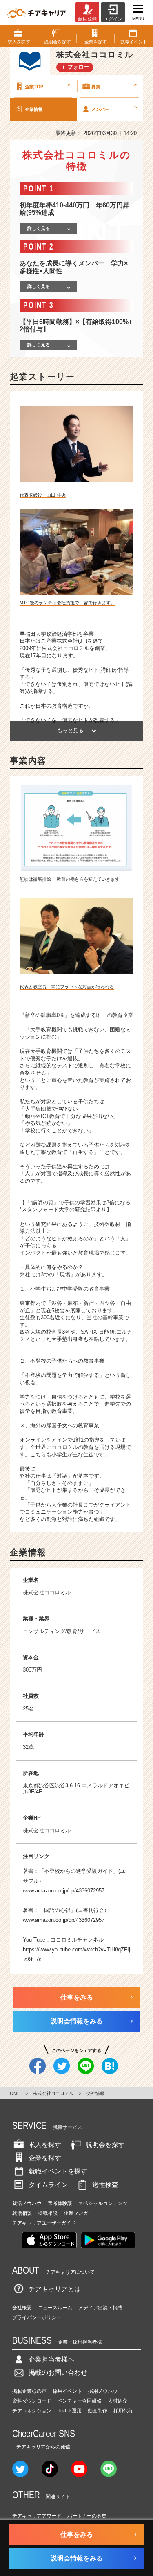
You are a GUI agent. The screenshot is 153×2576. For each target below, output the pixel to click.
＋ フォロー (75, 67)
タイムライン (48, 2185)
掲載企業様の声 (29, 2391)
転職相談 (48, 2213)
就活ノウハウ (27, 2203)
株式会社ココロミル (47, 1830)
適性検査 (105, 2185)
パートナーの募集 (87, 2516)
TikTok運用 (70, 2411)
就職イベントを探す (58, 2171)
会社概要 (22, 2308)
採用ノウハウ (103, 2391)
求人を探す (45, 2145)
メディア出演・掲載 (100, 2308)
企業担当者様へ (51, 2359)
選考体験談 (60, 2203)
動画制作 (98, 2411)
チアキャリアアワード (37, 2516)
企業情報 (34, 109)
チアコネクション (32, 2411)
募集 (114, 85)
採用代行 (123, 2411)
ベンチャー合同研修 (80, 2401)
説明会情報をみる (77, 2021)
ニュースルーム (55, 2308)
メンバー (114, 108)
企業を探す (45, 2158)
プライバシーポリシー (37, 2317)
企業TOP (48, 85)
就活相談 (22, 2213)
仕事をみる (77, 1997)
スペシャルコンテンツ (103, 2203)
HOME (13, 2093)
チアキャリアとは (55, 2289)
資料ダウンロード (32, 2401)
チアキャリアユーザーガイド (44, 2223)
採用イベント (67, 2391)
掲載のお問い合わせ (58, 2372)
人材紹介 (118, 2401)
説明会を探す (105, 2145)
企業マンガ (76, 2213)
